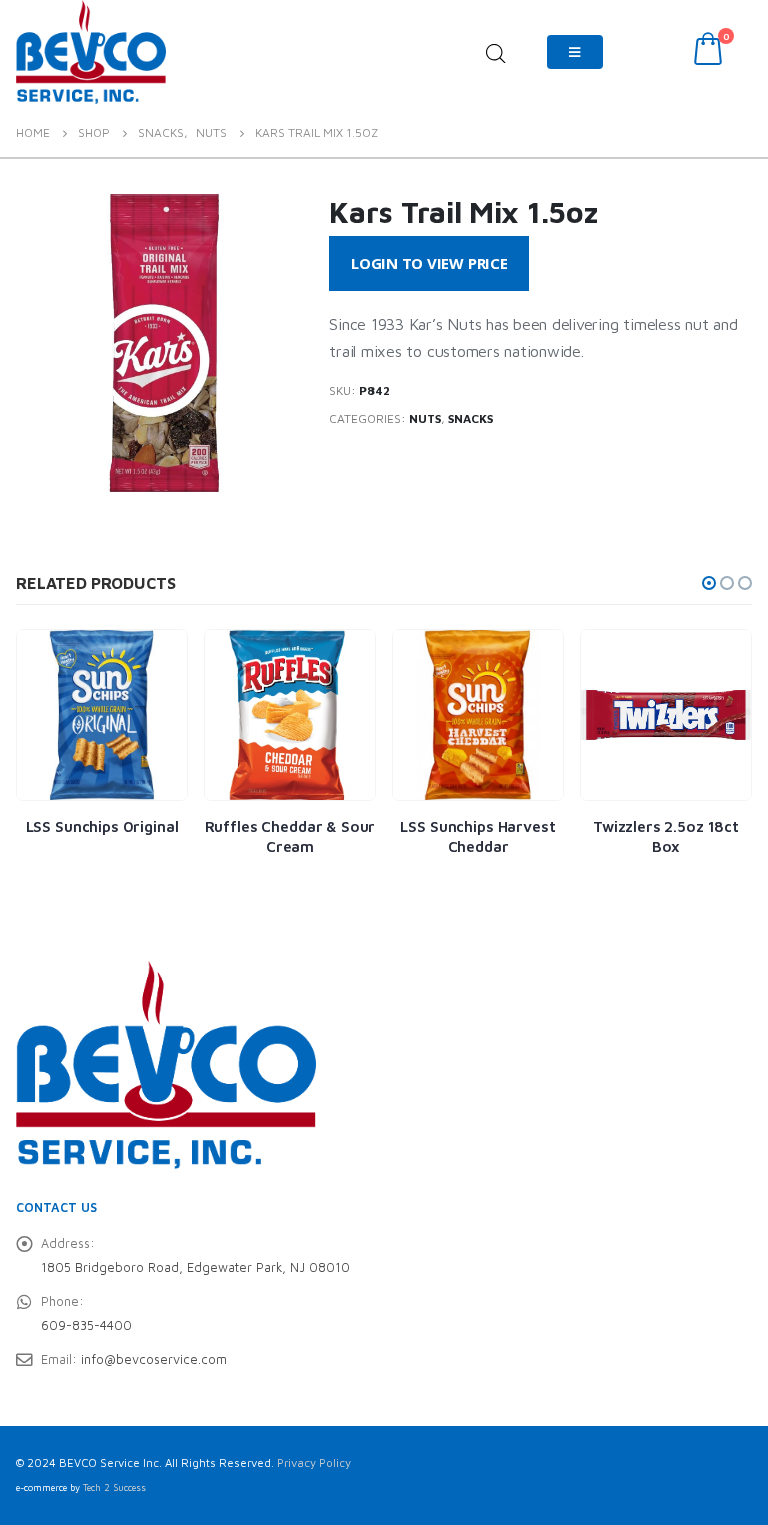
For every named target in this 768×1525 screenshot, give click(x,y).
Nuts (425, 418)
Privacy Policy (314, 1462)
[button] (709, 583)
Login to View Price (429, 263)
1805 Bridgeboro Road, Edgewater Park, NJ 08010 (195, 1267)
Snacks (470, 418)
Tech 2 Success (114, 1487)
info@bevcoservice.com (154, 1359)
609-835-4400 (86, 1325)
